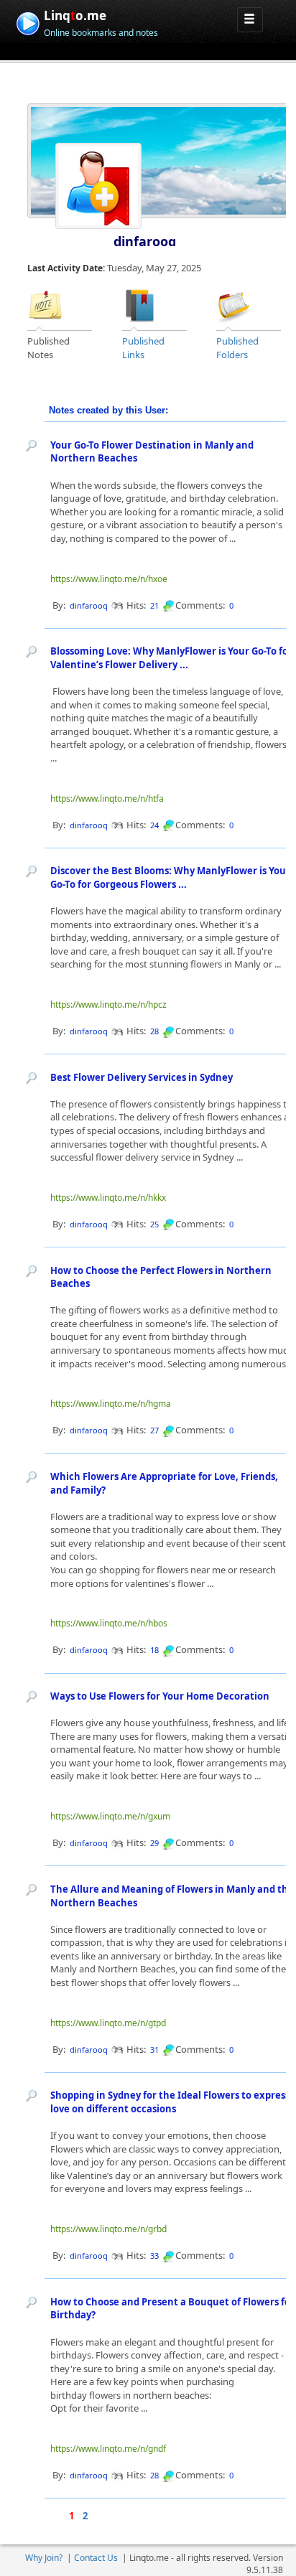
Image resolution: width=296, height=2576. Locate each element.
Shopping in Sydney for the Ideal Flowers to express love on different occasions (170, 2102)
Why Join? (44, 2558)
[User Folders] (234, 304)
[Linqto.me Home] (28, 22)
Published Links (143, 348)
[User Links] (140, 304)
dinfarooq (145, 241)
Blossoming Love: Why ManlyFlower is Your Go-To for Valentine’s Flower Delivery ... (171, 658)
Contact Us (96, 2558)
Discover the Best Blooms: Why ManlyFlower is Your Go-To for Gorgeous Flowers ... (170, 877)
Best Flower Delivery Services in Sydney (142, 1077)
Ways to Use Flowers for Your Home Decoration (160, 1696)
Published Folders (237, 348)
